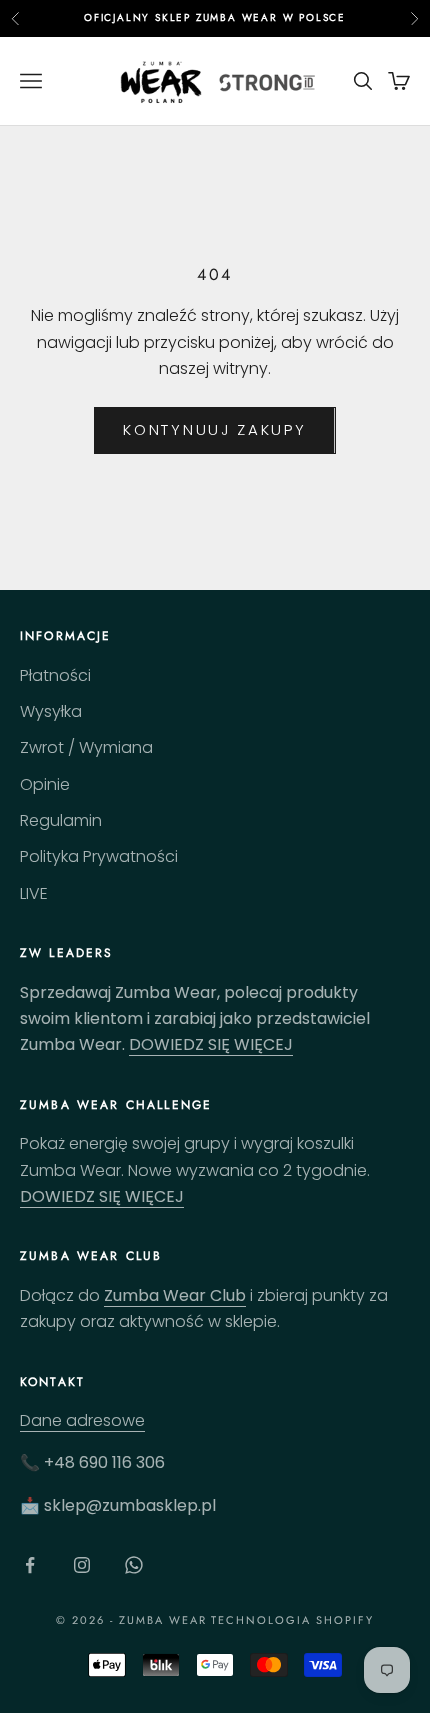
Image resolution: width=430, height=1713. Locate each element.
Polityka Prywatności (99, 856)
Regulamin (61, 820)
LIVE (34, 893)
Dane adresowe (82, 1420)
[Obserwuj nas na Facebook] (30, 1565)
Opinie (45, 784)
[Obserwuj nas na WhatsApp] (134, 1565)
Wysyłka (51, 711)
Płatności (55, 675)
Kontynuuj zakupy (214, 429)
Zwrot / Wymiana (86, 747)
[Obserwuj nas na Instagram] (82, 1565)
